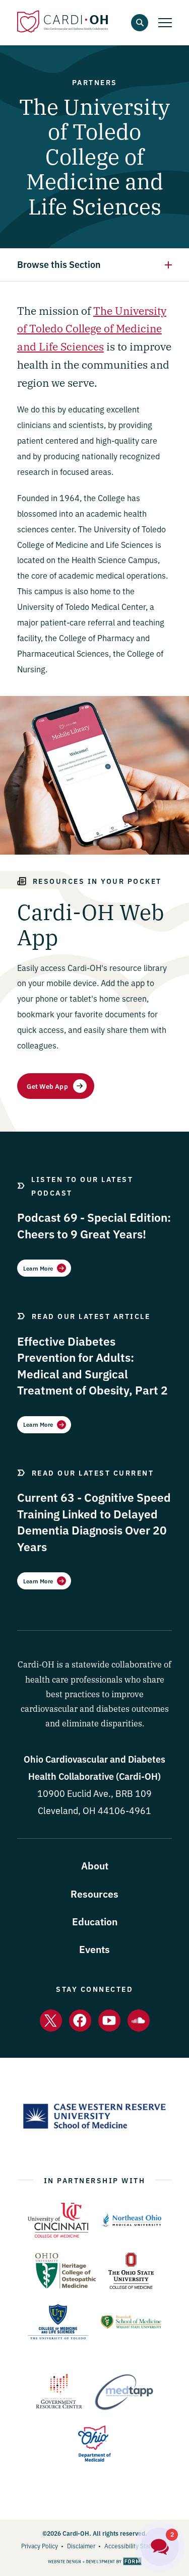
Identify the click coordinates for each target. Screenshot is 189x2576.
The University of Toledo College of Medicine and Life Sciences (92, 328)
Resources (94, 1893)
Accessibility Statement (136, 2546)
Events (94, 1949)
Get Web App (47, 1086)
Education (95, 1921)
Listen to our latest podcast (82, 1186)
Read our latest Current (93, 1473)
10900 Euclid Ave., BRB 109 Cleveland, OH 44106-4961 (94, 1793)
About (95, 1865)
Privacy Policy (40, 2546)
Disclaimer (81, 2546)
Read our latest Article (91, 1316)
